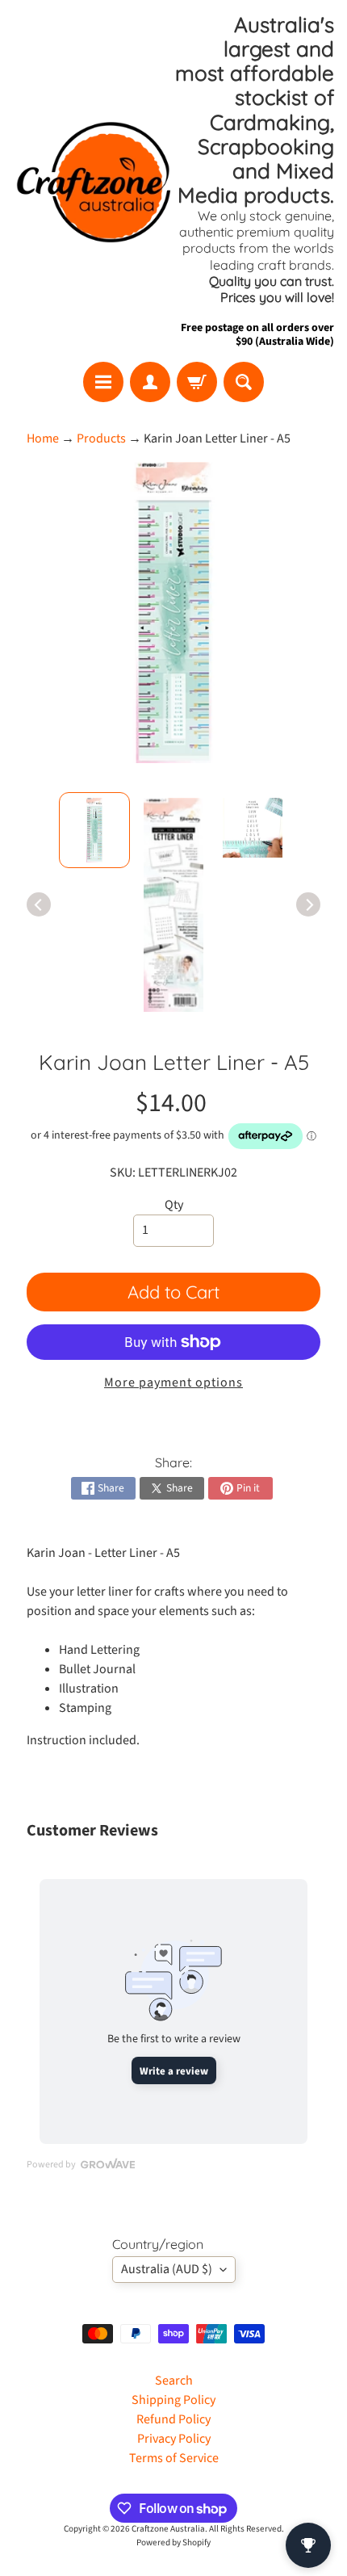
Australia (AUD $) (167, 2269)
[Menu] (103, 382)
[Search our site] (244, 382)
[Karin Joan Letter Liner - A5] (94, 830)
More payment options (173, 1382)
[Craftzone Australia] (93, 181)
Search (174, 2381)
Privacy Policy (174, 2439)
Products (101, 438)
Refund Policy (173, 2419)
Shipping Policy (173, 2400)
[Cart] (197, 382)
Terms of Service (174, 2458)
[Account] (150, 382)
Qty (174, 1205)
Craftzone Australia (168, 2529)
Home (43, 438)
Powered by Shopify (173, 2542)
